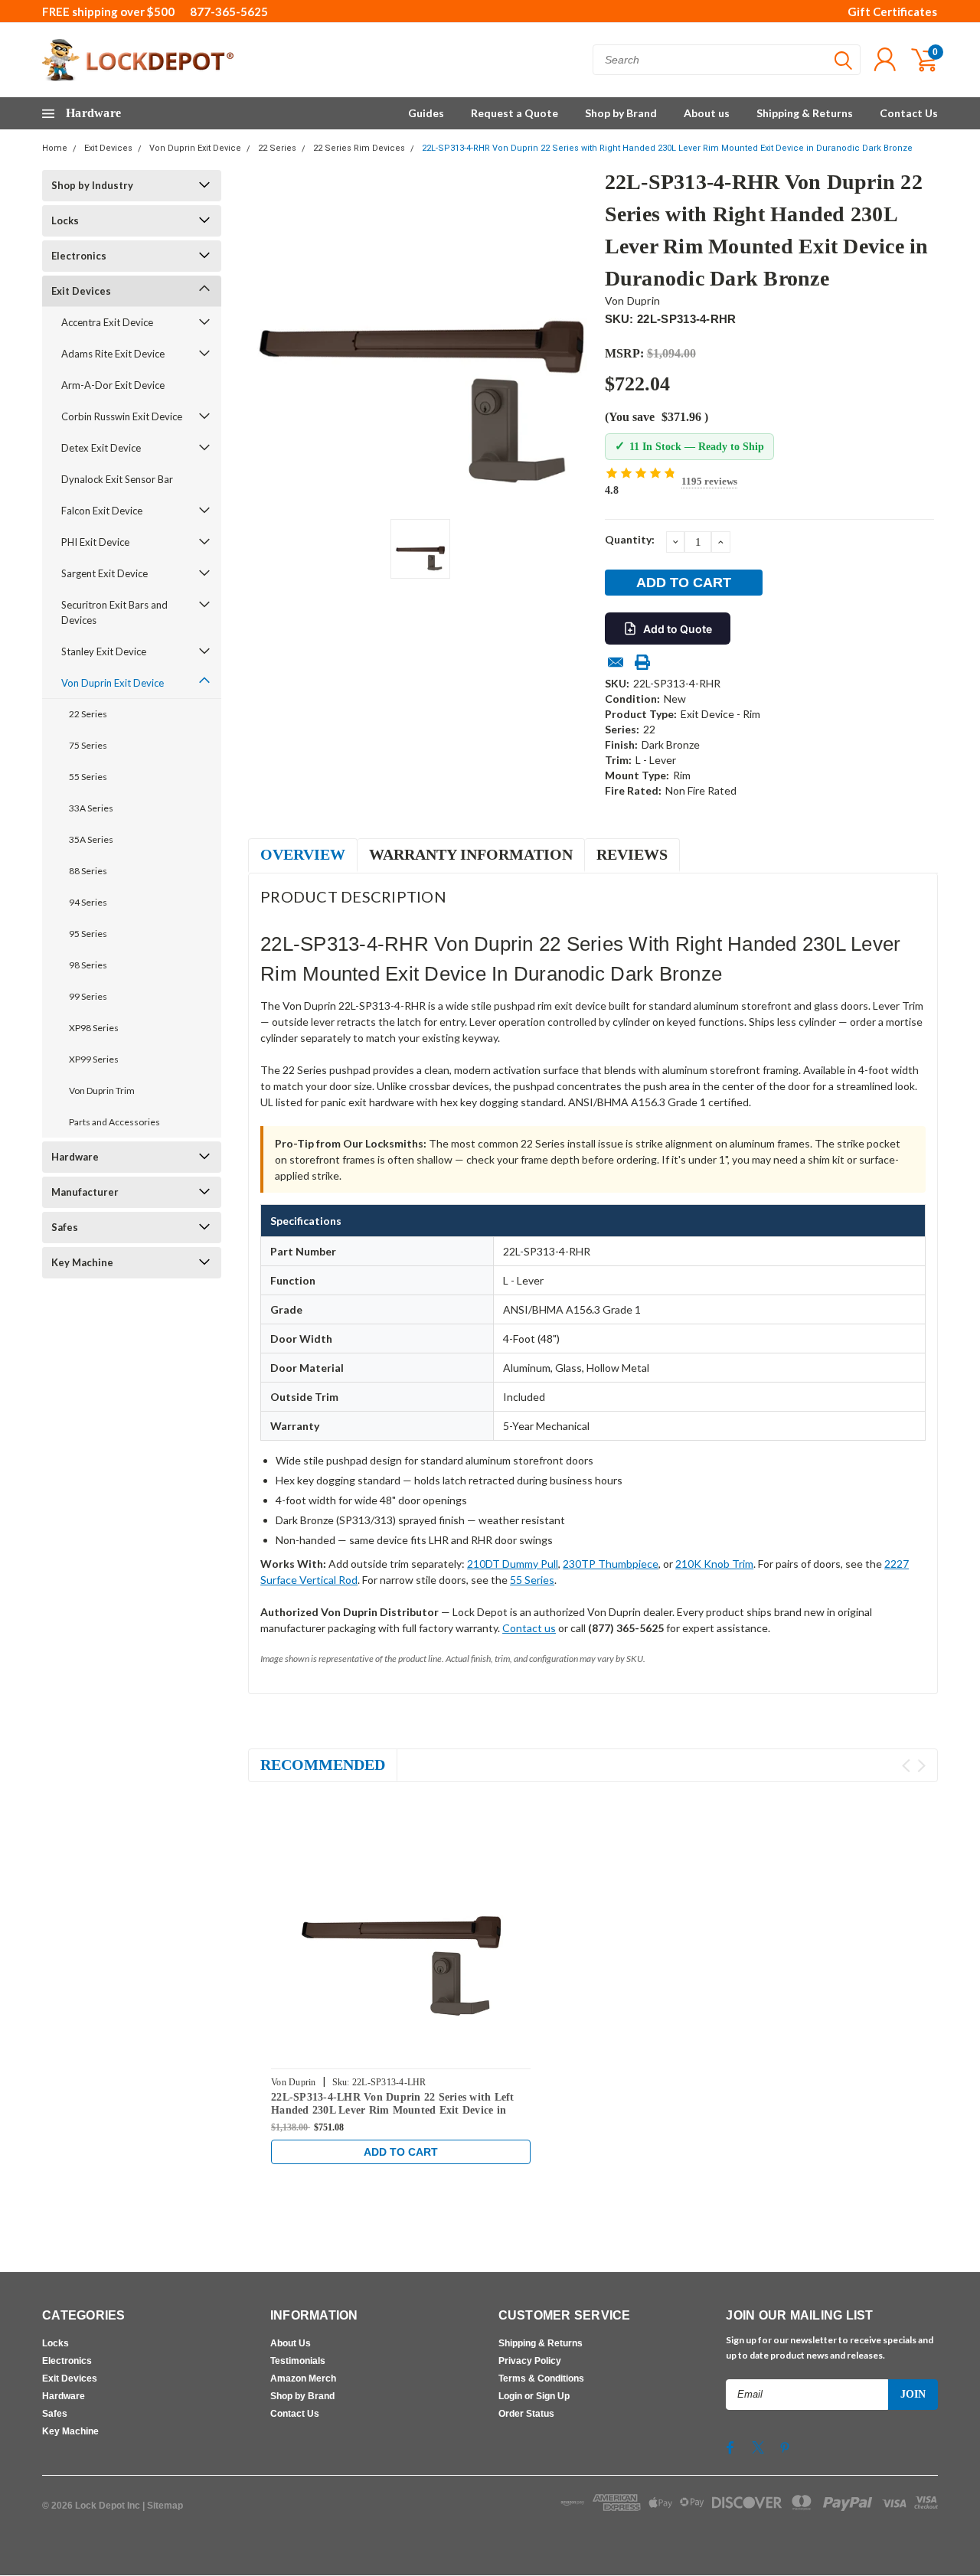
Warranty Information (471, 854)
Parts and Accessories (114, 1122)
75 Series (88, 745)
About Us (291, 2343)
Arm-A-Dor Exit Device (113, 385)
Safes (65, 1227)
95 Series (88, 934)
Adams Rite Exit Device (113, 354)
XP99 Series (94, 1059)
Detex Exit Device (101, 448)
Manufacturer (85, 1192)
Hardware (75, 1157)
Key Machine (82, 1262)
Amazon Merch (303, 2378)
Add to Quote (678, 629)
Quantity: (630, 539)
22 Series (277, 148)
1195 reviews (709, 481)
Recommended (323, 1765)
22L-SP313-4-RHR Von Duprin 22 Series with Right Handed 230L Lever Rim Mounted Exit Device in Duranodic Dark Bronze (667, 148)
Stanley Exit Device (104, 651)
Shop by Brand (621, 113)
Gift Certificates (892, 11)
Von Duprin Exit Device (195, 148)
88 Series (88, 871)
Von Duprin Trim (102, 1090)
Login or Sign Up (534, 2396)
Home (55, 148)
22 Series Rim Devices (359, 148)
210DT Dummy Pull (513, 1564)
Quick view (401, 1928)
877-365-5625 (229, 11)
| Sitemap (163, 2506)
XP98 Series (94, 1028)
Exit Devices (108, 148)
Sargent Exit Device (105, 573)
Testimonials (298, 2361)
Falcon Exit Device (102, 511)
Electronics (79, 256)
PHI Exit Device (95, 542)
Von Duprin (633, 300)
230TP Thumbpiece (611, 1564)
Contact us (529, 1628)
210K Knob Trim (714, 1564)
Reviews (632, 854)
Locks (65, 220)
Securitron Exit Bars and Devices (114, 612)
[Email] (616, 662)
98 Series (88, 965)
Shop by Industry (92, 185)
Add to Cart (401, 2152)
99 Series (88, 996)
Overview (303, 854)
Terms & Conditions (541, 2378)
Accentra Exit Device (107, 322)
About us (707, 113)
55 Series (88, 777)
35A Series (91, 839)
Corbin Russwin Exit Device (122, 416)
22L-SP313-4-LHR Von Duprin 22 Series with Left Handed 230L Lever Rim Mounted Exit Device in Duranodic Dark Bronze (393, 2111)
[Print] (642, 662)
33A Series (91, 808)
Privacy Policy (530, 2361)
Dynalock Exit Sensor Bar (117, 479)
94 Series (88, 902)
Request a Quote (514, 113)
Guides (426, 113)
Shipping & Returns (805, 113)
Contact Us (909, 113)
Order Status (526, 2414)
